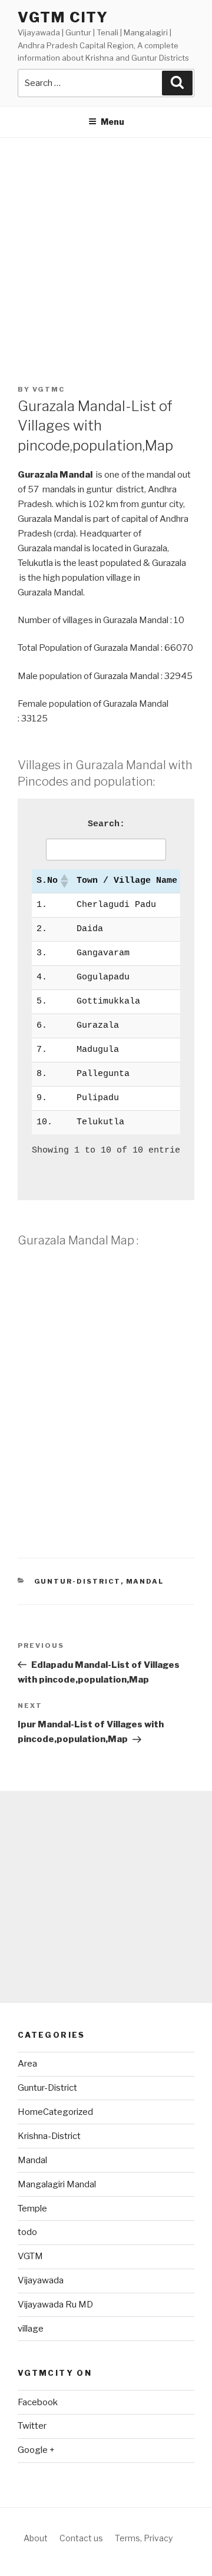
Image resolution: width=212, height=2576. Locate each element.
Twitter (32, 2426)
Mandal (145, 1581)
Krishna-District (49, 2136)
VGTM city (63, 17)
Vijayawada (41, 2280)
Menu (112, 122)
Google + (36, 2450)
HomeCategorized (55, 2112)
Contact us (81, 2538)
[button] (64, 881)
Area (27, 2064)
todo (27, 2232)
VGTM (30, 2256)
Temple (32, 2209)
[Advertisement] (106, 250)
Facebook (38, 2402)
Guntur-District (77, 1581)
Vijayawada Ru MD (55, 2305)
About (36, 2538)
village (31, 2329)
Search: (106, 824)
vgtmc (49, 389)
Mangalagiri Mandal (57, 2184)
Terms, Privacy (144, 2538)
